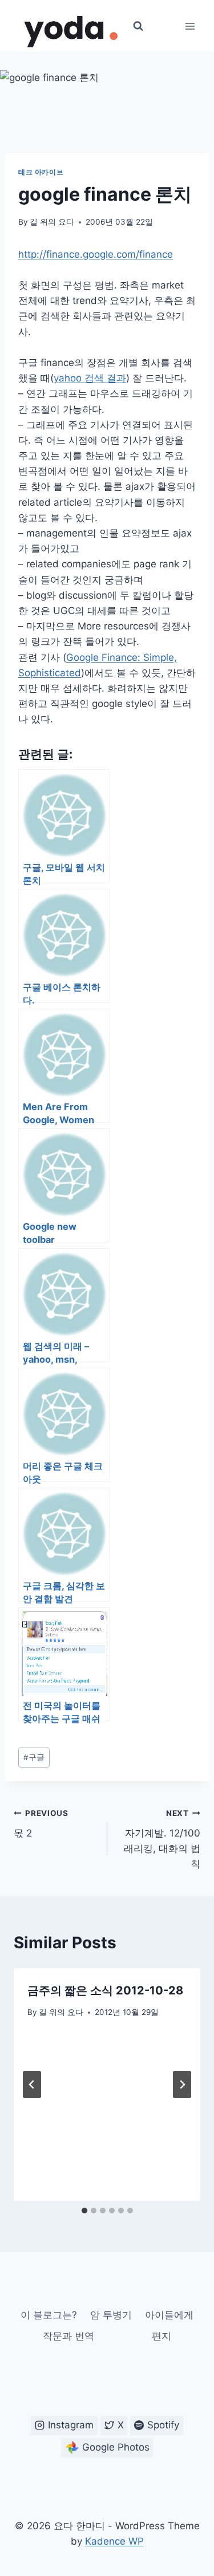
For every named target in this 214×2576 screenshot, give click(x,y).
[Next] (182, 2085)
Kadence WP (114, 2541)
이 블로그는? (49, 2315)
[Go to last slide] (32, 2085)
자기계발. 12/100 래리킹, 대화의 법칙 (162, 1839)
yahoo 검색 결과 (90, 378)
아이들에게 (169, 2315)
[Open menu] (190, 26)
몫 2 (41, 1824)
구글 (34, 1757)
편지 (161, 2336)
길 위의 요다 (52, 222)
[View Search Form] (138, 26)
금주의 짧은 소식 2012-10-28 (105, 1990)
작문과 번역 (68, 2336)
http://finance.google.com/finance (96, 254)
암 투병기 (111, 2315)
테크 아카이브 (41, 172)
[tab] (84, 2211)
